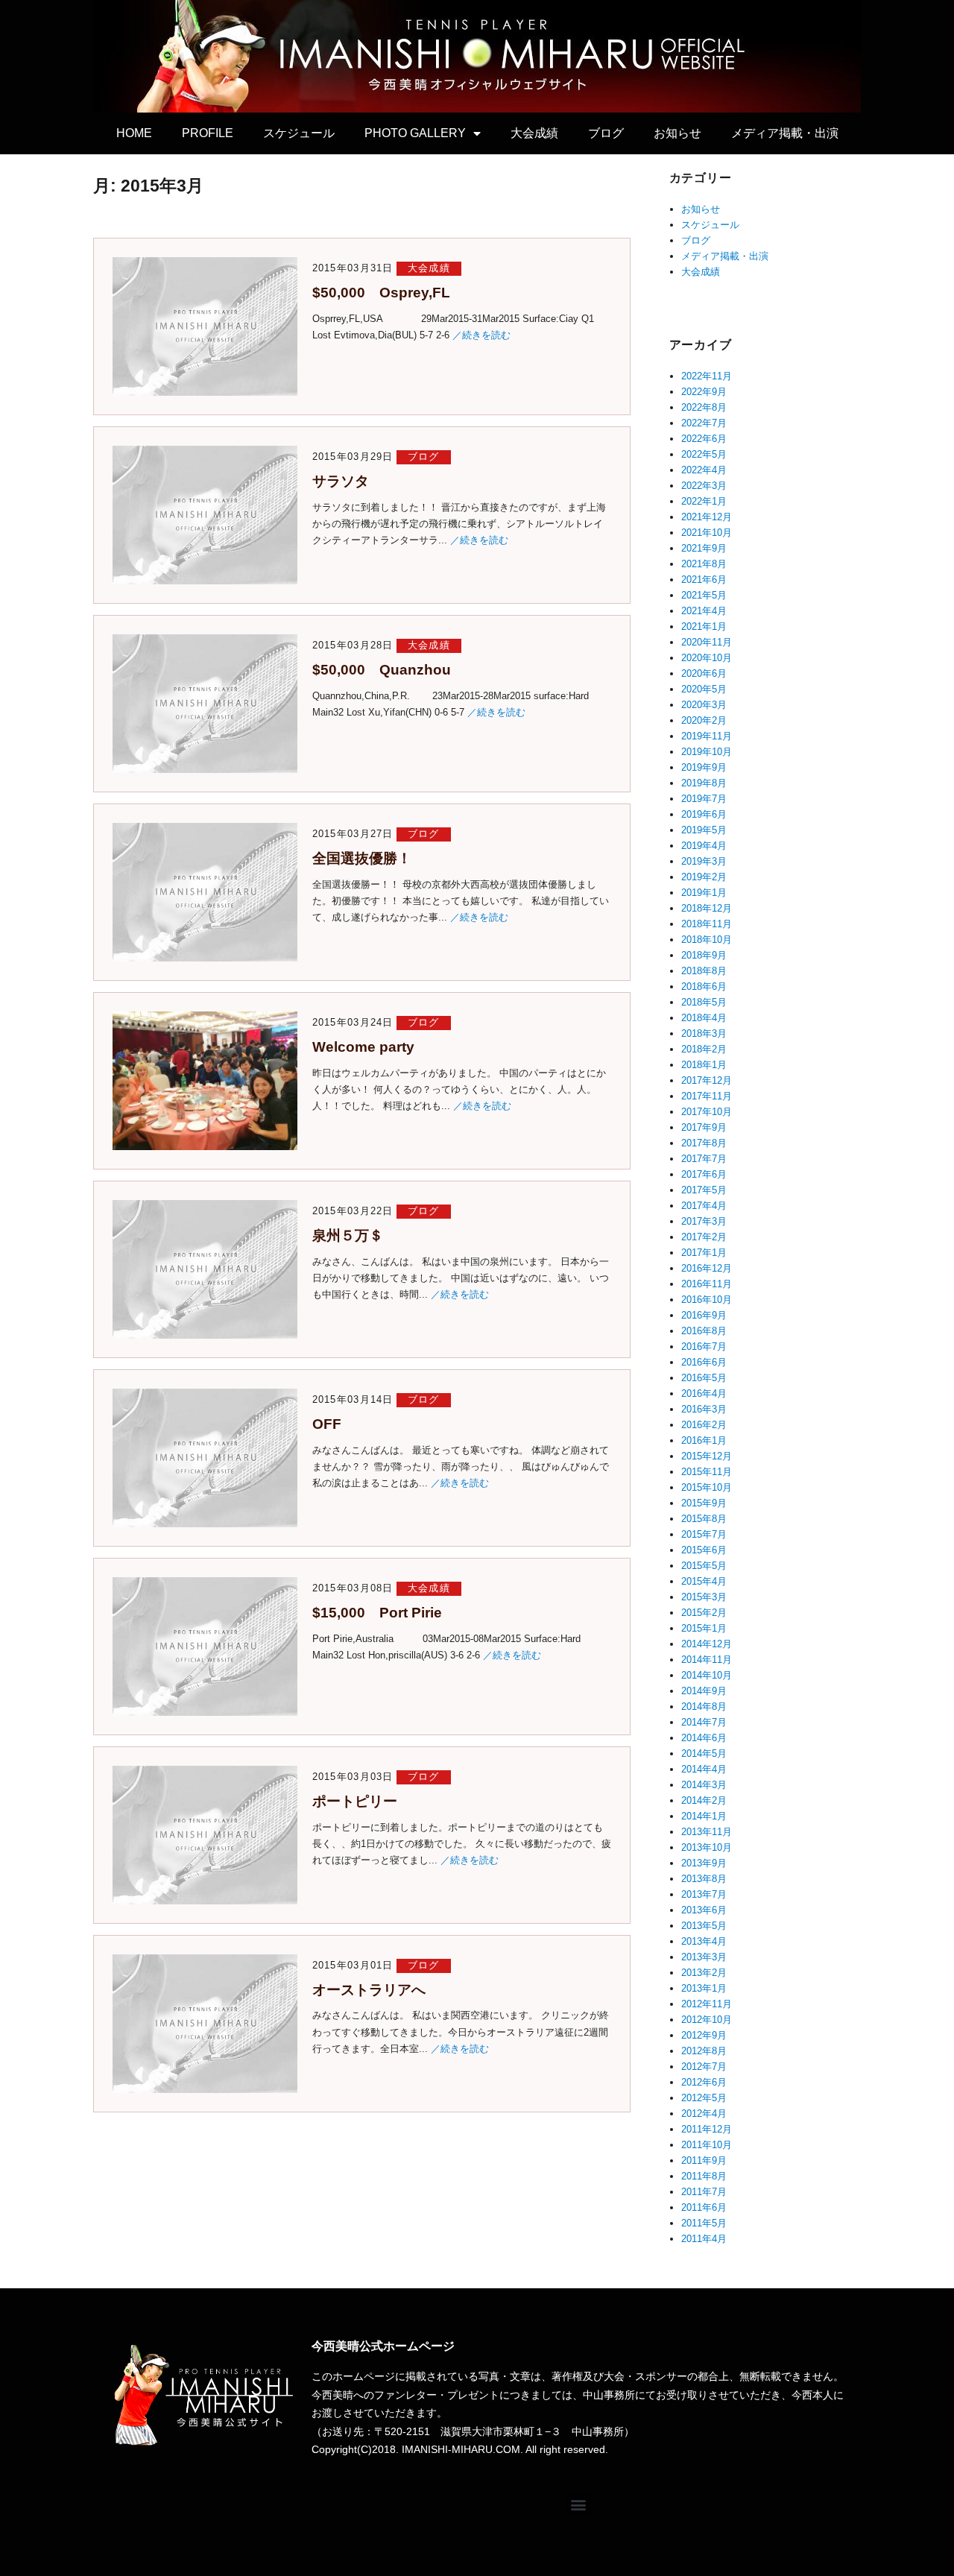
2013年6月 (704, 1910)
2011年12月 (707, 2129)
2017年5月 (704, 1190)
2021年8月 (704, 564)
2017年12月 (707, 1080)
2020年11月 (707, 642)
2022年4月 (704, 470)
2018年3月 (704, 1033)
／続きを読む (481, 335)
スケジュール (299, 133)
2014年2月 (704, 1800)
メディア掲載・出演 (785, 133)
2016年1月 (704, 1440)
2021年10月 (707, 533)
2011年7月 (704, 2192)
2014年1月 (704, 1816)
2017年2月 (704, 1237)
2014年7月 (704, 1722)
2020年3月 (704, 705)
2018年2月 (704, 1049)
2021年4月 (704, 611)
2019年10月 (707, 752)
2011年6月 (704, 2207)
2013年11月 (707, 1832)
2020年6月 (704, 673)
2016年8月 (704, 1331)
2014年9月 (704, 1691)
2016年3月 (704, 1409)
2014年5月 (704, 1753)
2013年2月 (704, 1973)
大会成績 (534, 133)
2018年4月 (704, 1018)
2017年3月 (704, 1221)
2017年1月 (704, 1253)
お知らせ (677, 133)
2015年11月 (707, 1472)
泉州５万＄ (348, 1235)
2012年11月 (707, 2004)
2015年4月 (704, 1581)
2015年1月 (704, 1628)
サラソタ (341, 481)
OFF (327, 1424)
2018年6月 (704, 986)
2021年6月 (704, 580)
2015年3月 (704, 1597)
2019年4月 (704, 846)
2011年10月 (707, 2145)
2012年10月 (707, 2020)
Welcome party (363, 1047)
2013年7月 (704, 1894)
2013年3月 (704, 1957)
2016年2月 (704, 1425)
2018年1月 (704, 1065)
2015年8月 (704, 1519)
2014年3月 (704, 1785)
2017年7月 (704, 1159)
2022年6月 (704, 439)
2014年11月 (707, 1660)
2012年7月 (704, 2067)
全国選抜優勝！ (362, 858)
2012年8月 (704, 2051)
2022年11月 (707, 376)
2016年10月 (707, 1300)
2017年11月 (707, 1096)
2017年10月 (707, 1112)
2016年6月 (704, 1362)
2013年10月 (707, 1847)
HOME (134, 133)
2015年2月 (704, 1613)
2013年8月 (704, 1879)
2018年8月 (704, 971)
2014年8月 (704, 1707)
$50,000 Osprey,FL (381, 293)
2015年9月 (704, 1503)
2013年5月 (704, 1926)
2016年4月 (704, 1393)
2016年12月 (707, 1268)
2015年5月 (704, 1566)
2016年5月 (704, 1378)
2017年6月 (704, 1174)
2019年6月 (704, 814)
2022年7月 (704, 423)
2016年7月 (704, 1347)
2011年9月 (704, 2160)
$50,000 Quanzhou (382, 670)
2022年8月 (704, 407)
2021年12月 (707, 517)
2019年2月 (704, 877)
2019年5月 (704, 830)
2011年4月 (704, 2239)
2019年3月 (704, 861)
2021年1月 (704, 626)
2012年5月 (704, 2098)
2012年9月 (704, 2035)
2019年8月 (704, 783)
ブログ (606, 133)
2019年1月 (704, 893)
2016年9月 (704, 1315)
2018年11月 (707, 924)
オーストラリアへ (369, 1990)
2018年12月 (707, 908)
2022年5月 (704, 454)
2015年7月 (704, 1534)
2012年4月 (704, 2113)
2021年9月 (704, 548)
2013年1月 (704, 1988)
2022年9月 (704, 392)
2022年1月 (704, 501)
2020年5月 (704, 689)
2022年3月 (704, 486)
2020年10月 (707, 658)
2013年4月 (704, 1941)
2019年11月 (707, 736)
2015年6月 (704, 1550)
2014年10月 (707, 1675)
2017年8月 (704, 1143)
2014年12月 (707, 1644)
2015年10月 (707, 1487)
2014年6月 (704, 1738)
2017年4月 (704, 1206)
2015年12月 (707, 1456)
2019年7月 (704, 799)
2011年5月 (704, 2223)
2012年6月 (704, 2082)
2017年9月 (704, 1127)
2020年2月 (704, 720)
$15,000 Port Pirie (377, 1613)
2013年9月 (704, 1863)
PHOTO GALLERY (415, 133)
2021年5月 (704, 595)
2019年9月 (704, 767)
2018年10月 (707, 940)
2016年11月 (707, 1284)
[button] (579, 2504)
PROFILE (208, 133)
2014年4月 (704, 1769)
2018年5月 (704, 1002)
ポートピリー (355, 1801)
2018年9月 (704, 955)
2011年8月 (704, 2176)
